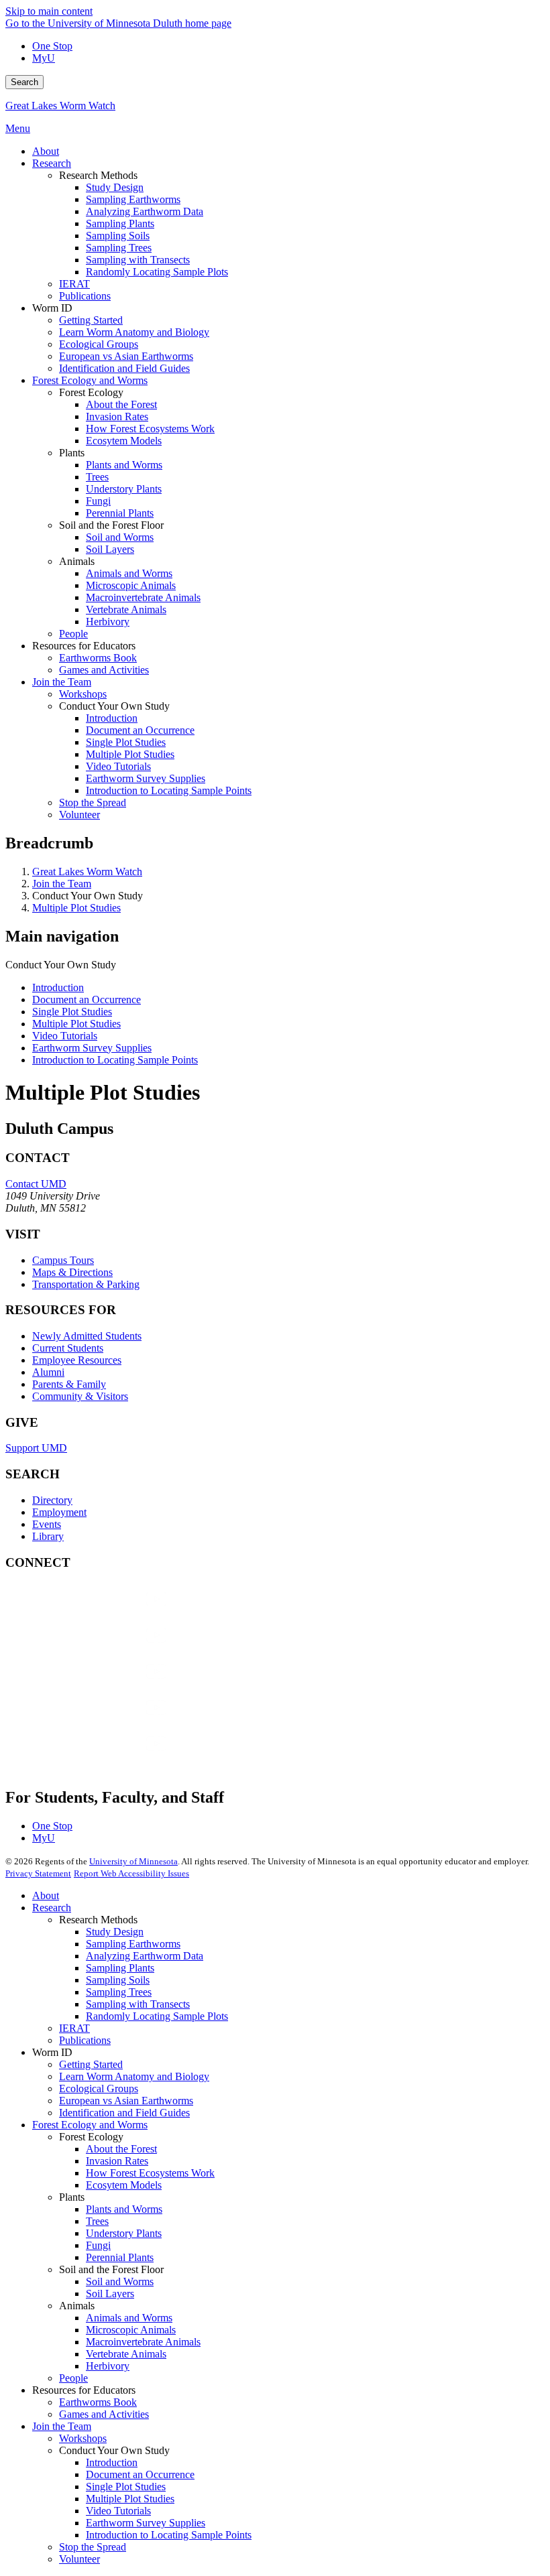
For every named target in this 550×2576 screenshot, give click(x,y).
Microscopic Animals (131, 2330)
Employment (59, 1512)
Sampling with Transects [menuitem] (138, 260)
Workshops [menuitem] (83, 694)
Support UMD (36, 1448)
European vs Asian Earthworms (126, 2101)
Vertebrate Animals (126, 2354)
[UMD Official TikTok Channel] (106, 1757)
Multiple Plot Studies (76, 908)
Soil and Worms (120, 2281)
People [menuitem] (73, 634)
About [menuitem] (46, 151)
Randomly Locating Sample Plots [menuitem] (157, 272)
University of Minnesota (133, 1861)
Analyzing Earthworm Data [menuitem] (145, 211)
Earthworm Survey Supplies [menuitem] (146, 778)
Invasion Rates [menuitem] (117, 416)
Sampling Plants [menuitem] (120, 223)
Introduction (58, 987)
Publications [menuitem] (85, 296)
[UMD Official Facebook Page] (106, 1612)
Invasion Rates (117, 2161)
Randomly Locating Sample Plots (157, 2016)
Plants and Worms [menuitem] (124, 465)
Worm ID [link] (52, 308)
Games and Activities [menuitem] (104, 670)
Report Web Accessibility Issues (131, 1873)
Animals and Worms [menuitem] (129, 573)
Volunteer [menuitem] (79, 815)
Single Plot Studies (72, 1012)
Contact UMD (36, 1184)
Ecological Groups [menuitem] (99, 344)
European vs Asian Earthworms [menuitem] (126, 356)
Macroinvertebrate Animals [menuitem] (143, 597)
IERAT (74, 2028)
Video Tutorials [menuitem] (118, 766)
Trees (97, 2221)
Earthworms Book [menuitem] (98, 658)
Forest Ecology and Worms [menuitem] (90, 380)
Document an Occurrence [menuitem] (140, 730)
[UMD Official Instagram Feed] (106, 1648)
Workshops (83, 2438)
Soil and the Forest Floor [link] (111, 525)
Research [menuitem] (52, 163)
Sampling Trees (119, 1992)
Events (47, 1524)
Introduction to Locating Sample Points (115, 1060)
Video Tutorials (65, 1036)
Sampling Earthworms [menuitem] (133, 199)
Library (48, 1536)
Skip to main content (49, 11)
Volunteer (79, 2559)
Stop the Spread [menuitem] (93, 802)
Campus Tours (63, 1260)
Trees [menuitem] (97, 477)
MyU (44, 58)
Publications (85, 2040)
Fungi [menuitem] (98, 501)
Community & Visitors (80, 1396)
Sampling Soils (118, 1980)
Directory (52, 1500)
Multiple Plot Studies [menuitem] (130, 754)
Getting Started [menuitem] (91, 320)
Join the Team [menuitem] (62, 682)
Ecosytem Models (124, 2185)
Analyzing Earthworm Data (145, 1956)
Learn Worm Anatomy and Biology (134, 2076)
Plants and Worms (124, 2209)
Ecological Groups (99, 2088)
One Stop (52, 46)
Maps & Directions (72, 1272)
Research (52, 1908)
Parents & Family (69, 1384)
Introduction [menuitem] (112, 718)
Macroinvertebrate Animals (143, 2342)
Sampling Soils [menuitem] (118, 236)
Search (24, 82)
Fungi (98, 2245)
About (46, 1895)
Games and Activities (104, 2414)
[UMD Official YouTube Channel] (106, 1684)
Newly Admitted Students (87, 1336)
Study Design (115, 1932)
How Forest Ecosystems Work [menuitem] (150, 429)
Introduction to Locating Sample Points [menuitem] (169, 790)
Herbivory (108, 2366)
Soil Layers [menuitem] (110, 549)
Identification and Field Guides (124, 2113)
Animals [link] (77, 561)
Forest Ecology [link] (91, 392)
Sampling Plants (120, 1968)
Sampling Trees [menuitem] (119, 248)
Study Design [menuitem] (115, 187)
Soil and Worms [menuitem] (120, 537)
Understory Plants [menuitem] (124, 489)
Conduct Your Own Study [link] (114, 706)
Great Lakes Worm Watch (60, 106)
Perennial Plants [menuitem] (120, 513)
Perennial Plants (120, 2257)
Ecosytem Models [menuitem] (124, 441)
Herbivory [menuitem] (108, 622)
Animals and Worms (129, 2318)
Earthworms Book (98, 2402)
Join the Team (62, 884)
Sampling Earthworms (133, 1944)
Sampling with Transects (138, 2004)
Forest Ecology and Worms (90, 2125)
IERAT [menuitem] (74, 284)
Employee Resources (77, 1360)
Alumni (48, 1372)
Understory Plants (124, 2233)
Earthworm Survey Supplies (92, 1048)
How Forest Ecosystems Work (150, 2173)
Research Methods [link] (98, 175)
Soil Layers (110, 2294)
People (73, 2378)
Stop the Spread (93, 2547)
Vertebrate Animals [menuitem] (126, 609)
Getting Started (91, 2064)
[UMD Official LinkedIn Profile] (106, 1721)
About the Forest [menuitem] (121, 404)
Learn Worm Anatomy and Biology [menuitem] (134, 332)
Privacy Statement (38, 1873)
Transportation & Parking (86, 1284)
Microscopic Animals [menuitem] (131, 585)
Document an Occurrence (87, 1000)
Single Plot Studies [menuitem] (126, 742)
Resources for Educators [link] (84, 646)
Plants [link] (72, 453)
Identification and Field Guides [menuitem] (124, 368)
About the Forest (121, 2149)
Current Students (68, 1348)
